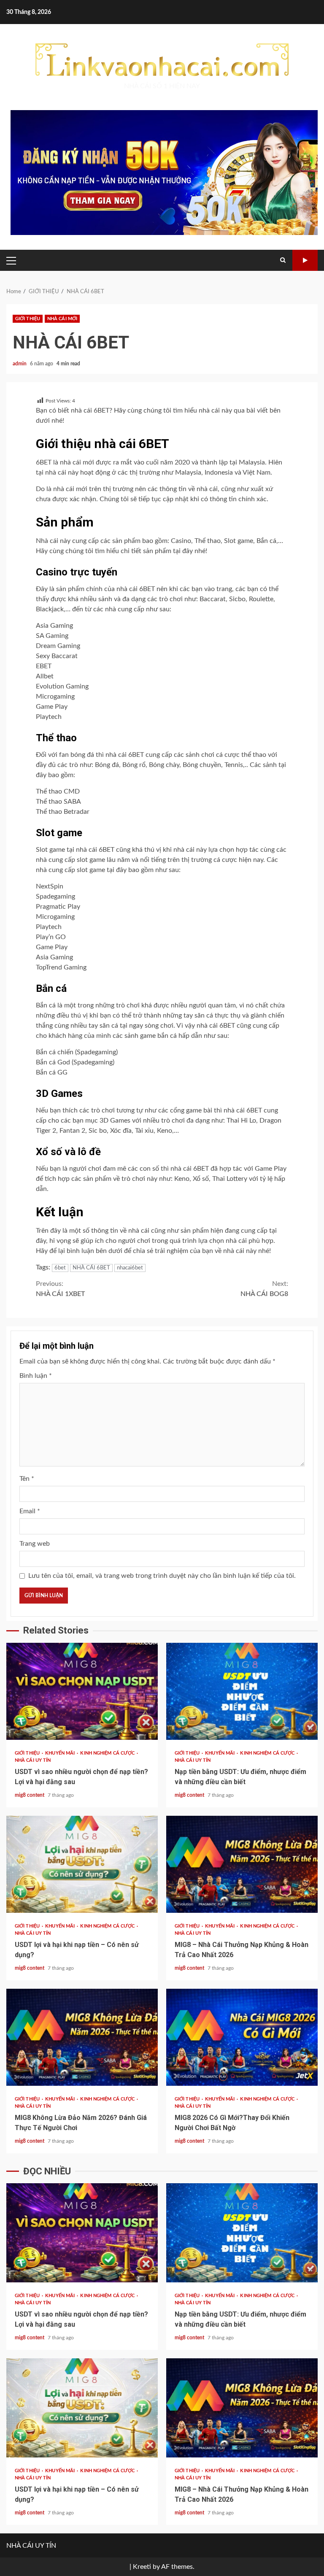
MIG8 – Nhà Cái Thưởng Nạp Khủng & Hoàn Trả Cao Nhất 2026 (242, 1864)
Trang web (35, 1544)
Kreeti (142, 2567)
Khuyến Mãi (61, 1753)
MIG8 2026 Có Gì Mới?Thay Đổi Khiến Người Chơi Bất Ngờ (242, 2037)
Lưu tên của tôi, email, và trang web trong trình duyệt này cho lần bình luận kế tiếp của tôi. (162, 1576)
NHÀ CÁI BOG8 (264, 1289)
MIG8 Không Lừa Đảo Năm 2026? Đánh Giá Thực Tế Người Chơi (82, 2037)
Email (30, 1511)
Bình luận (36, 1376)
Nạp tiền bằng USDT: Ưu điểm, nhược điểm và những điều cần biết (242, 1691)
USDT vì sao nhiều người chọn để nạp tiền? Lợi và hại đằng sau (82, 1691)
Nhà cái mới (62, 319)
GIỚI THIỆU (28, 319)
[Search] (283, 260)
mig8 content (30, 1795)
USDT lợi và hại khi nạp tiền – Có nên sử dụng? (82, 1864)
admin (20, 364)
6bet (60, 1268)
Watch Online (305, 260)
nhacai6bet (130, 1268)
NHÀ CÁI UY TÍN (33, 1760)
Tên (27, 1479)
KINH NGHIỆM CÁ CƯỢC (108, 1753)
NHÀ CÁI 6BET (91, 1268)
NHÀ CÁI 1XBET (60, 1289)
